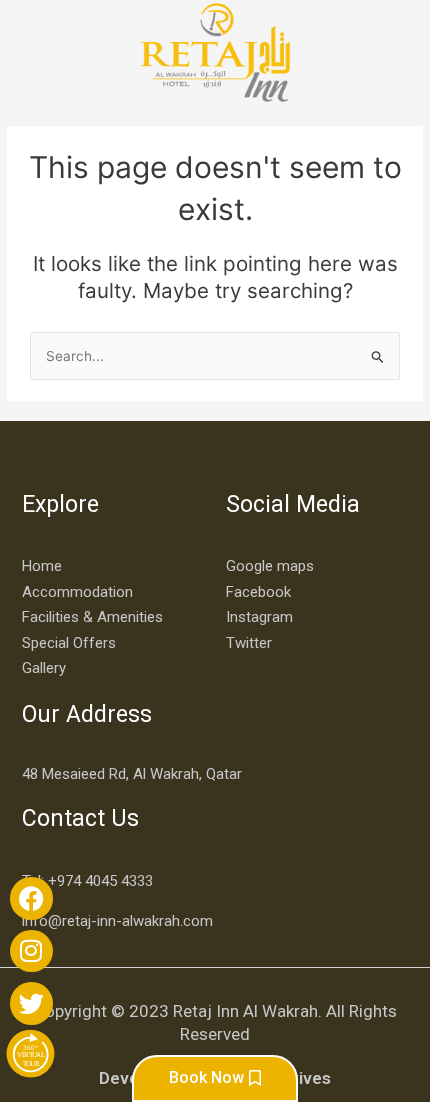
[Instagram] (31, 951)
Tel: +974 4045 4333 (87, 881)
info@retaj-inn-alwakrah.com (117, 921)
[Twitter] (31, 1003)
